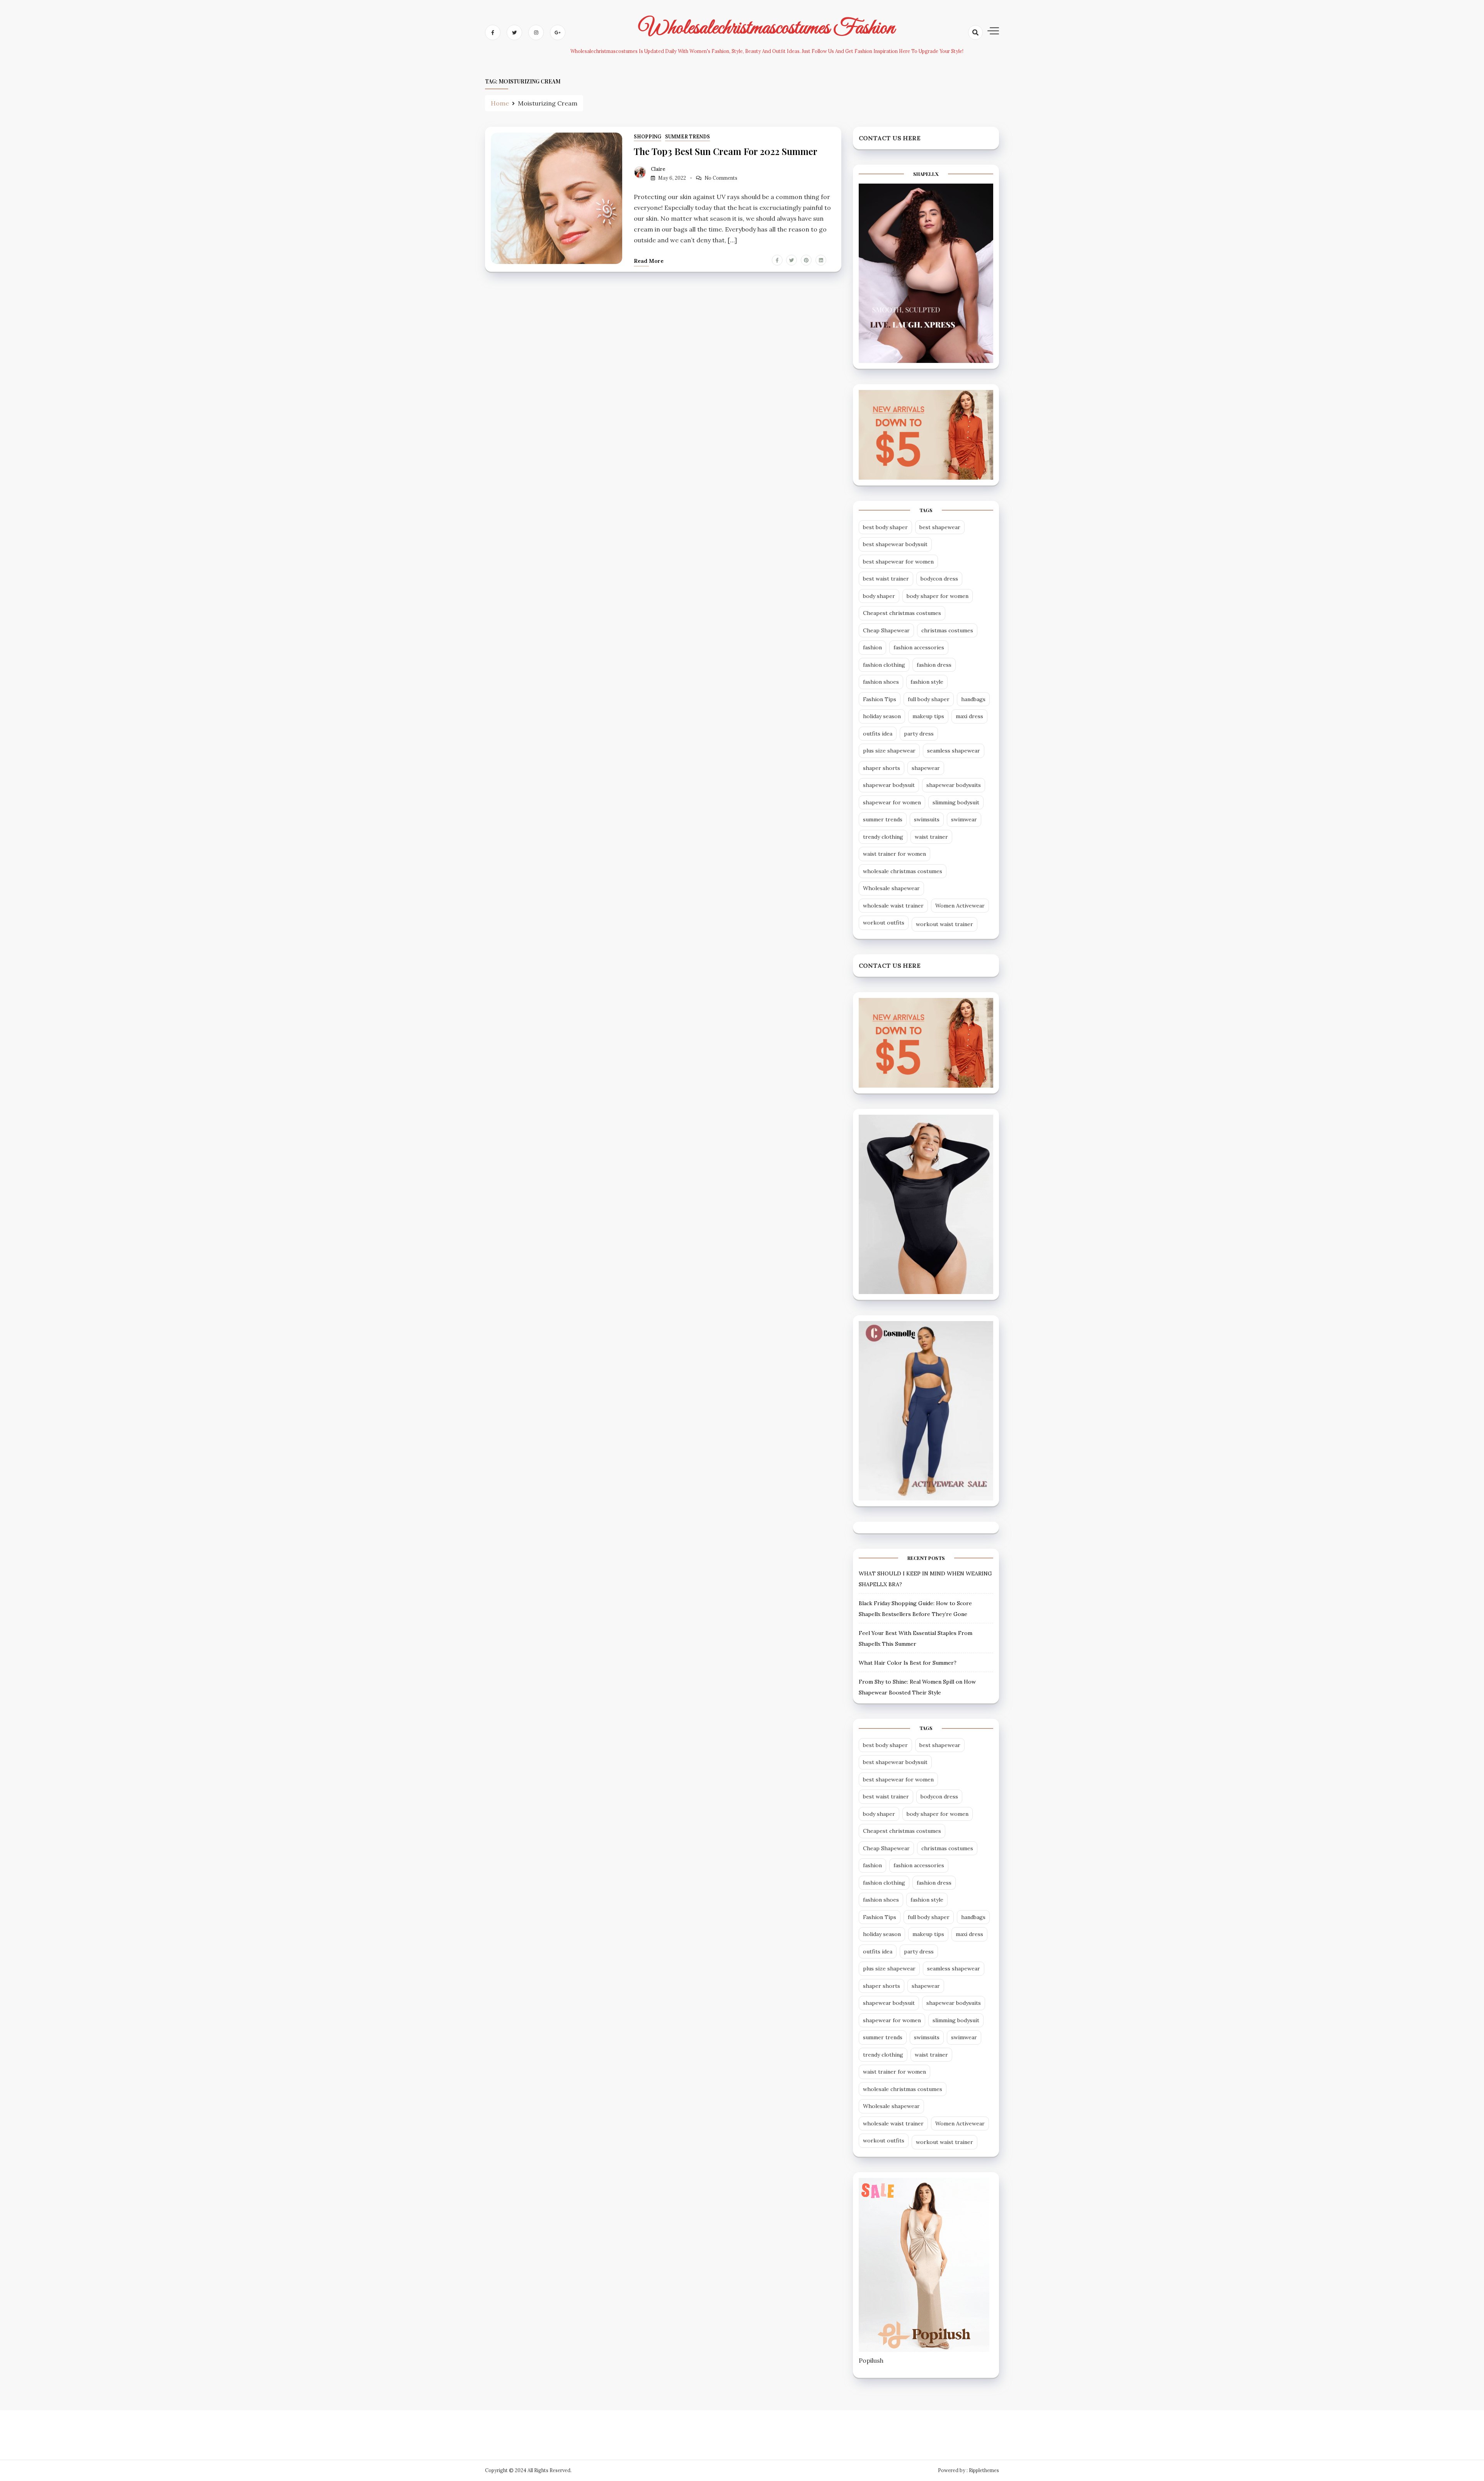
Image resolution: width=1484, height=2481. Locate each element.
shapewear (926, 768)
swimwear (964, 819)
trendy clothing (883, 837)
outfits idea (878, 734)
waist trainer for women (894, 854)
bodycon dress (939, 579)
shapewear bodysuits (954, 785)
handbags (973, 699)
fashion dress (934, 665)
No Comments (721, 178)
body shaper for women (938, 596)
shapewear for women (892, 802)
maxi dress (969, 716)
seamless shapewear (954, 751)
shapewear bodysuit (889, 785)
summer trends (883, 819)
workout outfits (884, 923)
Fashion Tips (880, 699)
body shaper (879, 596)
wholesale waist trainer (893, 906)
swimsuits (927, 819)
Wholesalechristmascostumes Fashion (767, 28)
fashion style (927, 682)
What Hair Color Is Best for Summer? (908, 1663)
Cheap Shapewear (886, 630)
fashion (872, 647)
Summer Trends (688, 137)
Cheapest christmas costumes (902, 613)
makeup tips (928, 716)
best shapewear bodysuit (895, 544)
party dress (919, 734)
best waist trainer (886, 579)
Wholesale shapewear (891, 888)
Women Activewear (960, 906)
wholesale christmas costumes (903, 871)
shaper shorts (882, 768)
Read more (649, 261)
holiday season (882, 716)
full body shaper (929, 699)
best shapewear (940, 527)
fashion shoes (881, 682)
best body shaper (885, 527)
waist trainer (931, 837)
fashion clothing (884, 665)
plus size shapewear (889, 751)
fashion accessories (919, 647)
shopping (648, 137)
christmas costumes (947, 630)
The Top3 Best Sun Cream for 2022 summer (726, 151)
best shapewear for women (898, 562)
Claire (658, 169)
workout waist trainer (945, 924)
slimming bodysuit (956, 802)
